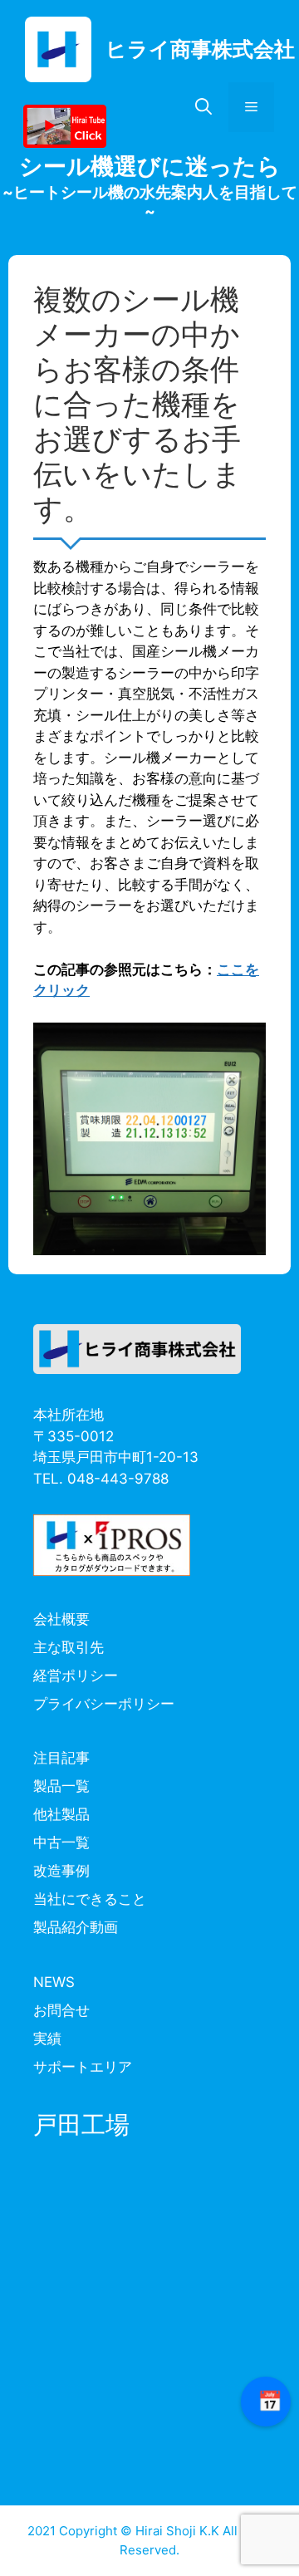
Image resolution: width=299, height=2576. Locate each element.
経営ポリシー (76, 1676)
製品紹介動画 (76, 1927)
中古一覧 (61, 1842)
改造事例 (61, 1871)
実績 (47, 2039)
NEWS (54, 1982)
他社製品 (61, 1814)
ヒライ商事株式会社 (200, 49)
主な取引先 (69, 1647)
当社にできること (90, 1899)
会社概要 (61, 1619)
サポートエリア (83, 2067)
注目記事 (61, 1758)
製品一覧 (61, 1786)
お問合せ (61, 2010)
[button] (203, 107)
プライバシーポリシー (104, 1704)
